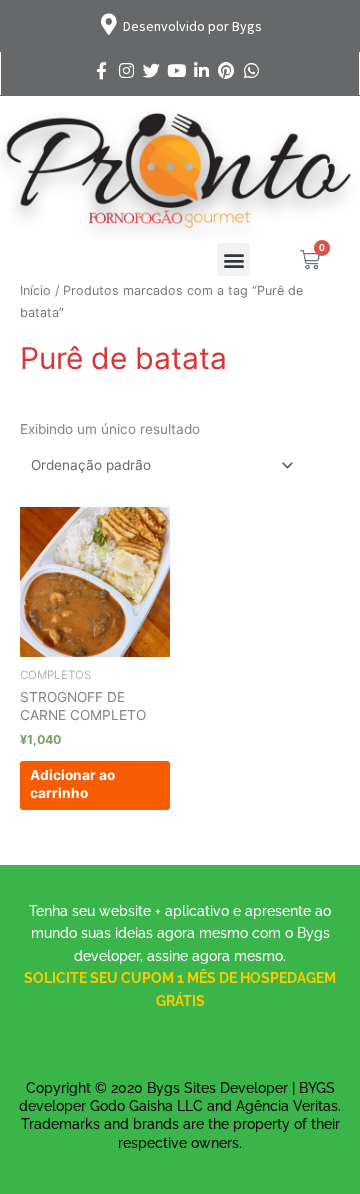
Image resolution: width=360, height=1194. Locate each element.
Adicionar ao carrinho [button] (72, 784)
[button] (233, 259)
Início (35, 290)
